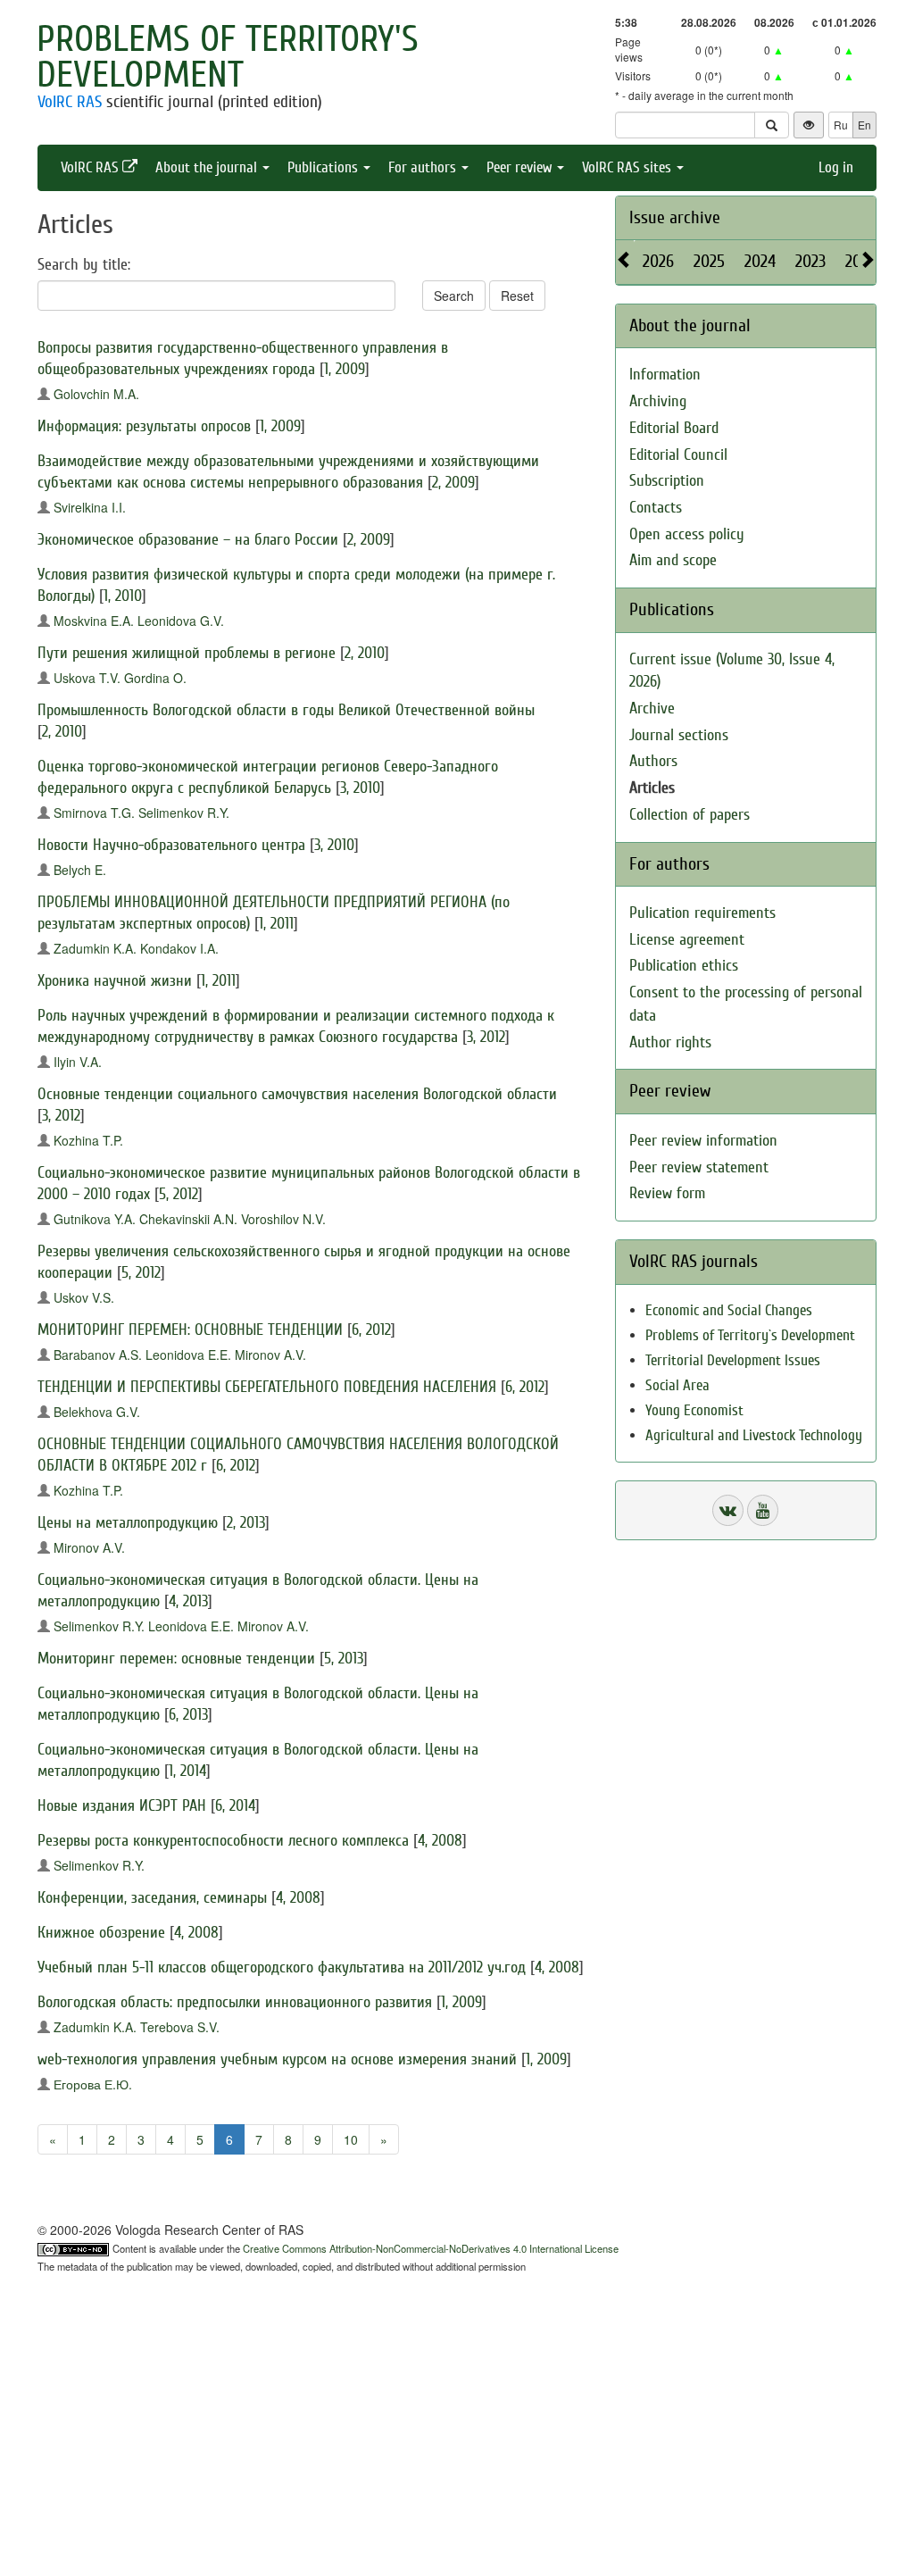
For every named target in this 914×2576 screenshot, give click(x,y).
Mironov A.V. (270, 1355)
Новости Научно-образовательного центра (171, 845)
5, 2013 (344, 1659)
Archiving (658, 401)
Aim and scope (673, 560)
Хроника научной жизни (115, 981)
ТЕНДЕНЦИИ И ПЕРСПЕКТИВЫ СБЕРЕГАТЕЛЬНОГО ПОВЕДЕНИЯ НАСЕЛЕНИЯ (267, 1387)
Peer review (521, 167)
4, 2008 (440, 1841)
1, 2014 (187, 1771)
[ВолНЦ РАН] (728, 1510)
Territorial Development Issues (733, 1360)
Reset (517, 296)
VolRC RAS (70, 102)
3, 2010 (360, 788)
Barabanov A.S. (98, 1355)
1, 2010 (123, 596)
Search (454, 296)
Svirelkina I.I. (90, 507)
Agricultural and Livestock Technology (754, 1435)
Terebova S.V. (180, 2027)
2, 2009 (453, 483)
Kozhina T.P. (88, 1140)
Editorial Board (674, 428)
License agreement (687, 940)
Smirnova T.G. (94, 813)
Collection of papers (690, 815)
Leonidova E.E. (188, 1355)
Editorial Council (678, 455)
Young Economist (694, 1410)
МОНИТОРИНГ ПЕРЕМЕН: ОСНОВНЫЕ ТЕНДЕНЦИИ (190, 1330)
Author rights (670, 1042)
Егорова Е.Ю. (93, 2084)
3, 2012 (486, 1037)
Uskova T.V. (87, 678)
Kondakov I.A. (179, 948)
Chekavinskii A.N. (188, 1219)
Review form (667, 1193)
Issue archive (675, 217)
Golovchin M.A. (96, 394)
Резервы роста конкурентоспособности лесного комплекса (223, 1841)
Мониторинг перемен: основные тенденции (176, 1659)
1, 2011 (276, 924)
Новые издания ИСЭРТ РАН (122, 1806)
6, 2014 (235, 1806)
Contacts (656, 508)
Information (665, 375)
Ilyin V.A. (78, 1062)
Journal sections (679, 735)
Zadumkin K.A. (95, 948)
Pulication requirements (702, 913)
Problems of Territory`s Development (750, 1335)
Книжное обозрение (101, 1933)
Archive (652, 709)
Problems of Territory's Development (228, 57)
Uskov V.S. (84, 1297)
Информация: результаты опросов (144, 426)
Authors (653, 761)
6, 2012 (371, 1330)
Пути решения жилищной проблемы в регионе (187, 653)
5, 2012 (179, 1194)
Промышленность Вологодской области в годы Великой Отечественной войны (286, 710)
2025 (709, 261)
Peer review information (703, 1141)
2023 (810, 261)
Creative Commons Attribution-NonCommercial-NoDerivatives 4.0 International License (431, 2248)
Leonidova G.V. (181, 621)
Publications (324, 167)
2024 (760, 261)
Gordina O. (155, 678)
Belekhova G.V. (97, 1412)
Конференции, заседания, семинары (152, 1898)
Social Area (677, 1385)
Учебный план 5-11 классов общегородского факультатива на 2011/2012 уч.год (282, 1967)
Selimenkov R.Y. (184, 813)
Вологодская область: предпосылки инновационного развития (235, 2002)
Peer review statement (699, 1167)
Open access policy (687, 534)
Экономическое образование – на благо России (188, 540)
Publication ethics (684, 966)
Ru (841, 125)
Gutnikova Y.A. (95, 1219)
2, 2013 (246, 1523)
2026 (658, 261)
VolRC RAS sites (628, 167)
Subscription (667, 481)
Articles (652, 788)
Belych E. (80, 870)
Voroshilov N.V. (283, 1219)
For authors (424, 167)
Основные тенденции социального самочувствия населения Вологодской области (297, 1094)
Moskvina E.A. (94, 621)
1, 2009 (345, 369)
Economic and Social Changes (729, 1310)
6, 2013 (188, 1715)
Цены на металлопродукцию (128, 1523)
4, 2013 (188, 1601)
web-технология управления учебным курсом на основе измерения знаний (277, 2059)
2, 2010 (365, 653)
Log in (836, 167)
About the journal (208, 167)
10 (351, 2139)
